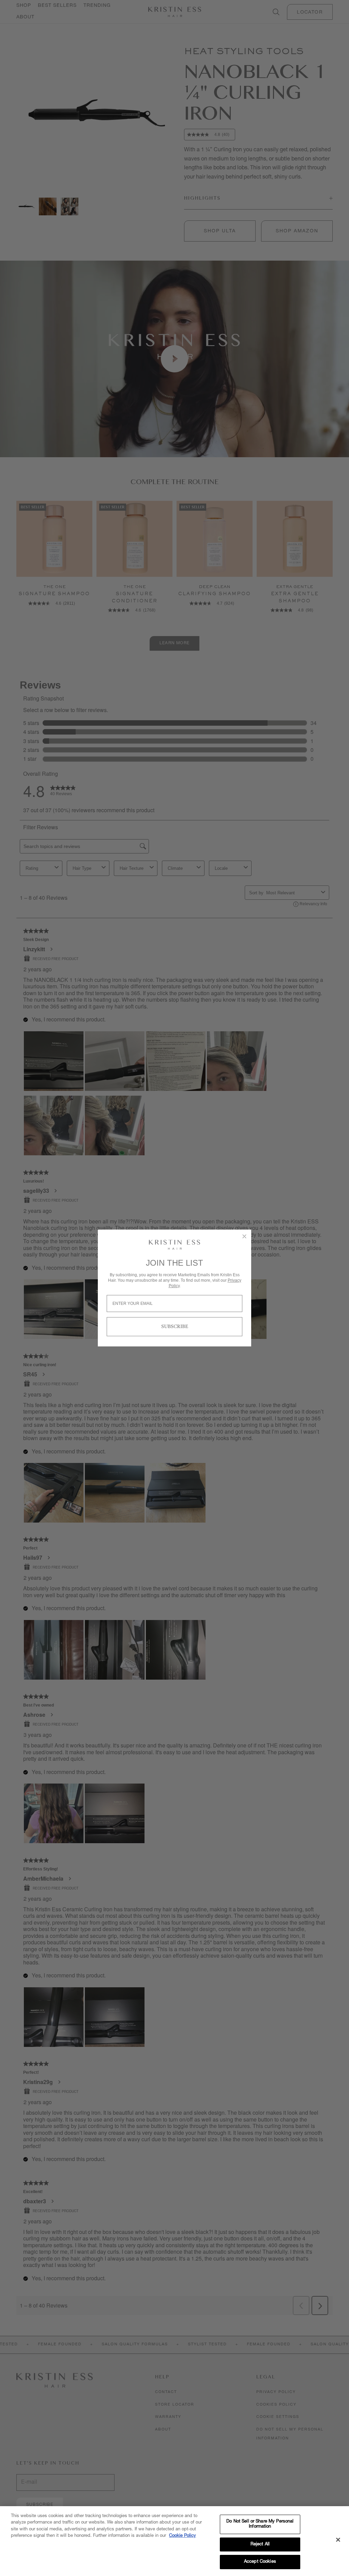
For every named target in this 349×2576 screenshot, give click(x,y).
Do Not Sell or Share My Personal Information (260, 2524)
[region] (174, 2541)
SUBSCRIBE (175, 1327)
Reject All (260, 2544)
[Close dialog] (244, 1236)
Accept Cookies (260, 2562)
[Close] (338, 2540)
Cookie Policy (183, 2536)
